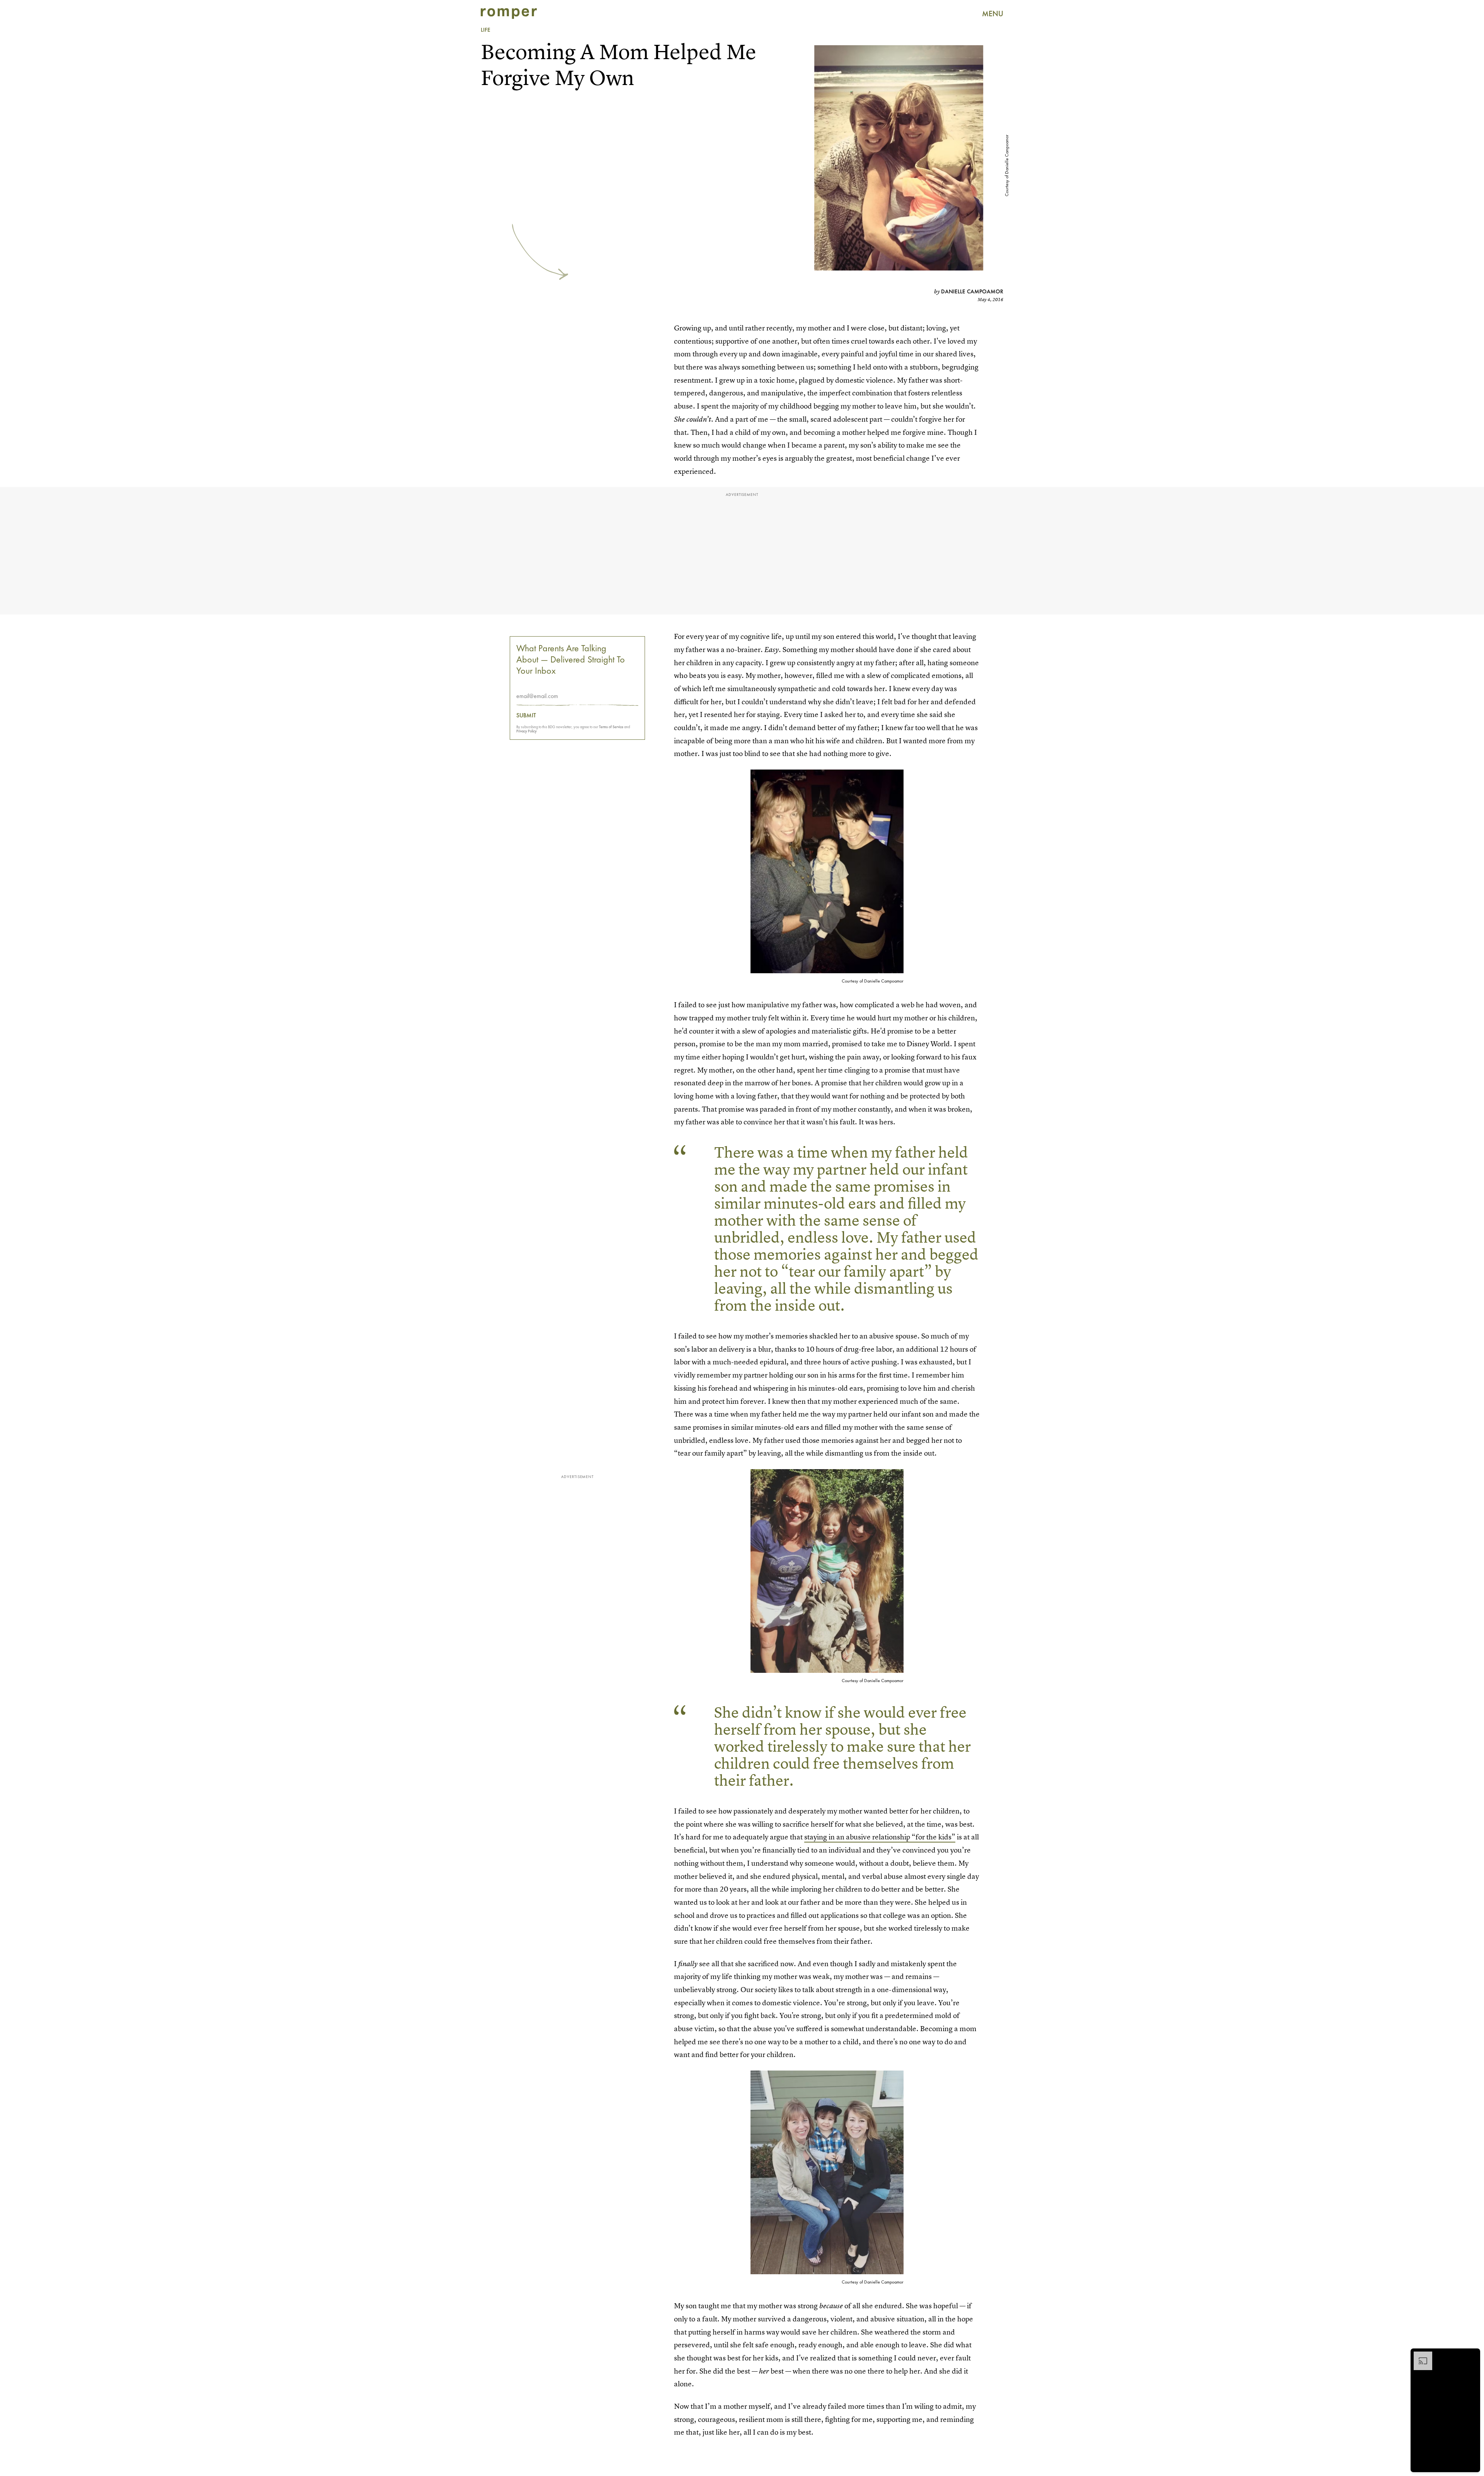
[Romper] (509, 14)
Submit (526, 715)
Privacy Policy (527, 731)
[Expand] (1419, 2355)
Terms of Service (611, 727)
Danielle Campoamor (972, 291)
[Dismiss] (1472, 2355)
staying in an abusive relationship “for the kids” (880, 1837)
